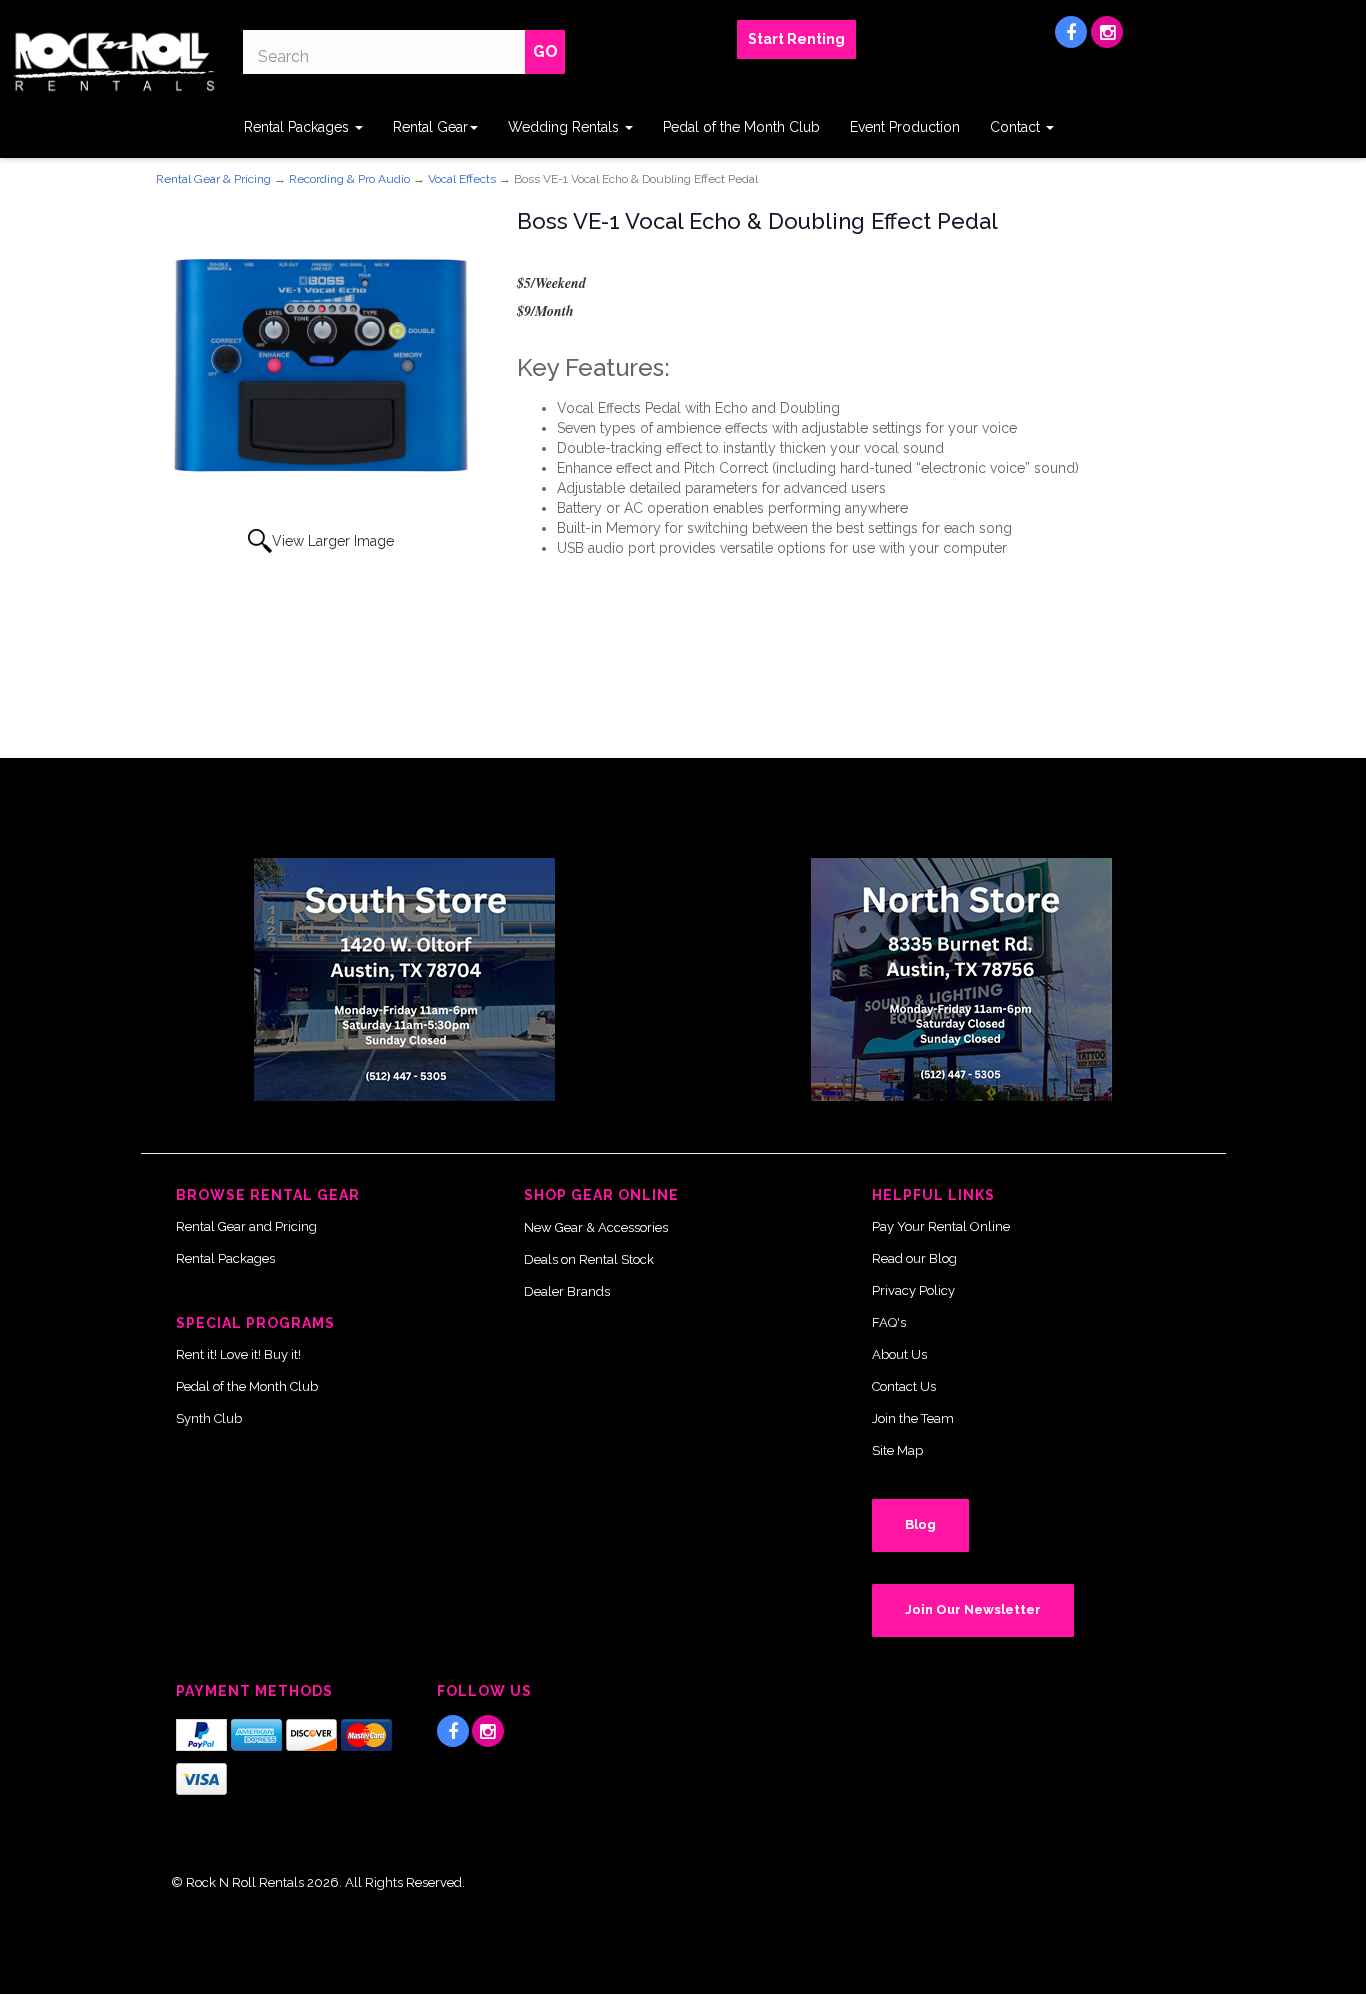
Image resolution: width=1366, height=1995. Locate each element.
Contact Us (904, 1386)
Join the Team (913, 1418)
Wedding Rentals (565, 127)
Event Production (905, 127)
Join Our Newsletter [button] (973, 1609)
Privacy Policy (913, 1290)
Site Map (897, 1450)
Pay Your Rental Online (941, 1226)
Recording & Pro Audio (349, 179)
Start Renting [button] (796, 39)
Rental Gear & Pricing (213, 179)
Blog (920, 1524)
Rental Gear (430, 127)
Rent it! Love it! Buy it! (238, 1354)
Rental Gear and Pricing (246, 1226)
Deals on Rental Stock (589, 1259)
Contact (1017, 127)
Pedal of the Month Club (741, 127)
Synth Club (209, 1418)
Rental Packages (298, 127)
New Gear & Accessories (596, 1227)
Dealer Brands (567, 1291)
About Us (899, 1354)
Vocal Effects (462, 179)
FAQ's (889, 1322)
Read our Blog (914, 1258)
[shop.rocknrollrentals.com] (114, 62)
